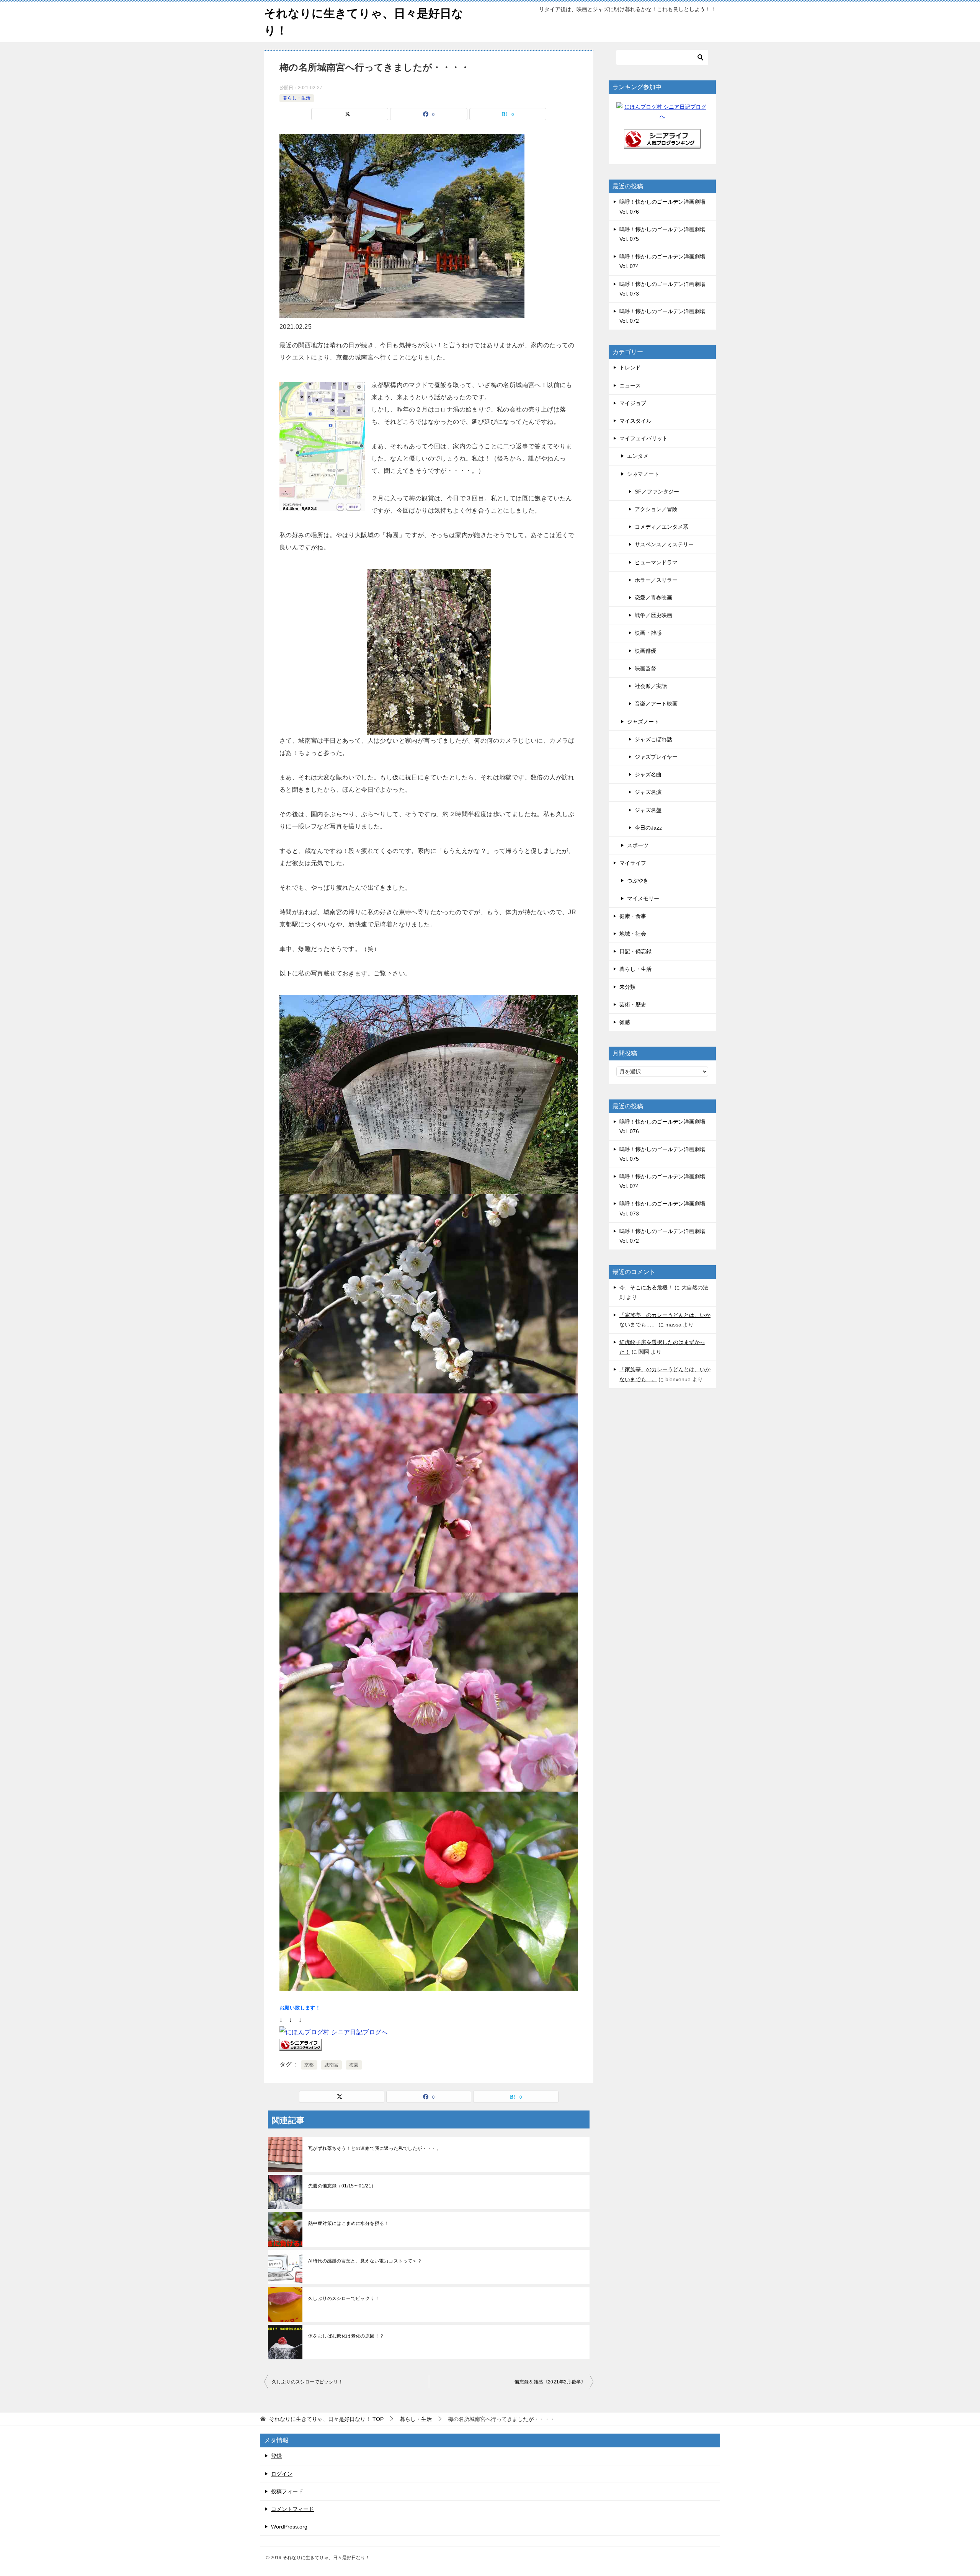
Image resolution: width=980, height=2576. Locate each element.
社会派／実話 (651, 686)
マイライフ (633, 863)
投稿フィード (287, 2491)
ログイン (282, 2474)
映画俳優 (645, 651)
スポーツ (638, 845)
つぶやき (638, 880)
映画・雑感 (648, 633)
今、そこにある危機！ (646, 1287)
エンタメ (638, 456)
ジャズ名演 (648, 792)
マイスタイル (635, 421)
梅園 (354, 2065)
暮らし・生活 (297, 98)
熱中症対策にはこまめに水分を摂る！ (349, 2223)
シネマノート (643, 474)
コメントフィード (292, 2509)
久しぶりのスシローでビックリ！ (344, 2298)
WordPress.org (289, 2527)
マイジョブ (633, 403)
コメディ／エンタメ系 (661, 527)
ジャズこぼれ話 (653, 739)
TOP (326, 2419)
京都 (309, 2065)
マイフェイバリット (644, 438)
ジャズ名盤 (648, 810)
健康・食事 (633, 916)
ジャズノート (643, 722)
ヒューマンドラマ (656, 562)
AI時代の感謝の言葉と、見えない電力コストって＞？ (365, 2261)
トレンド (630, 368)
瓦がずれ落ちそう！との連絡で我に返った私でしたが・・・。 (375, 2148)
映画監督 (645, 668)
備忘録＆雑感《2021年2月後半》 (550, 2382)
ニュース (630, 386)
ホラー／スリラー (656, 580)
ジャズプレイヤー (656, 757)
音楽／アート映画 (656, 704)
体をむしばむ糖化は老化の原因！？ (346, 2336)
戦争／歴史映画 (653, 615)
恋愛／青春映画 (653, 598)
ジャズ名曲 (648, 774)
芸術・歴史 (633, 1005)
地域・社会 (633, 934)
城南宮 (331, 2065)
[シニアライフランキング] (662, 144)
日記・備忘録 (635, 951)
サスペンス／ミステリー (664, 544)
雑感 (625, 1022)
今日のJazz (648, 828)
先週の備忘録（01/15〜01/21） (342, 2186)
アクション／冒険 (656, 509)
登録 (276, 2456)
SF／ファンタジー (657, 492)
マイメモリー (643, 898)
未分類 (627, 987)
